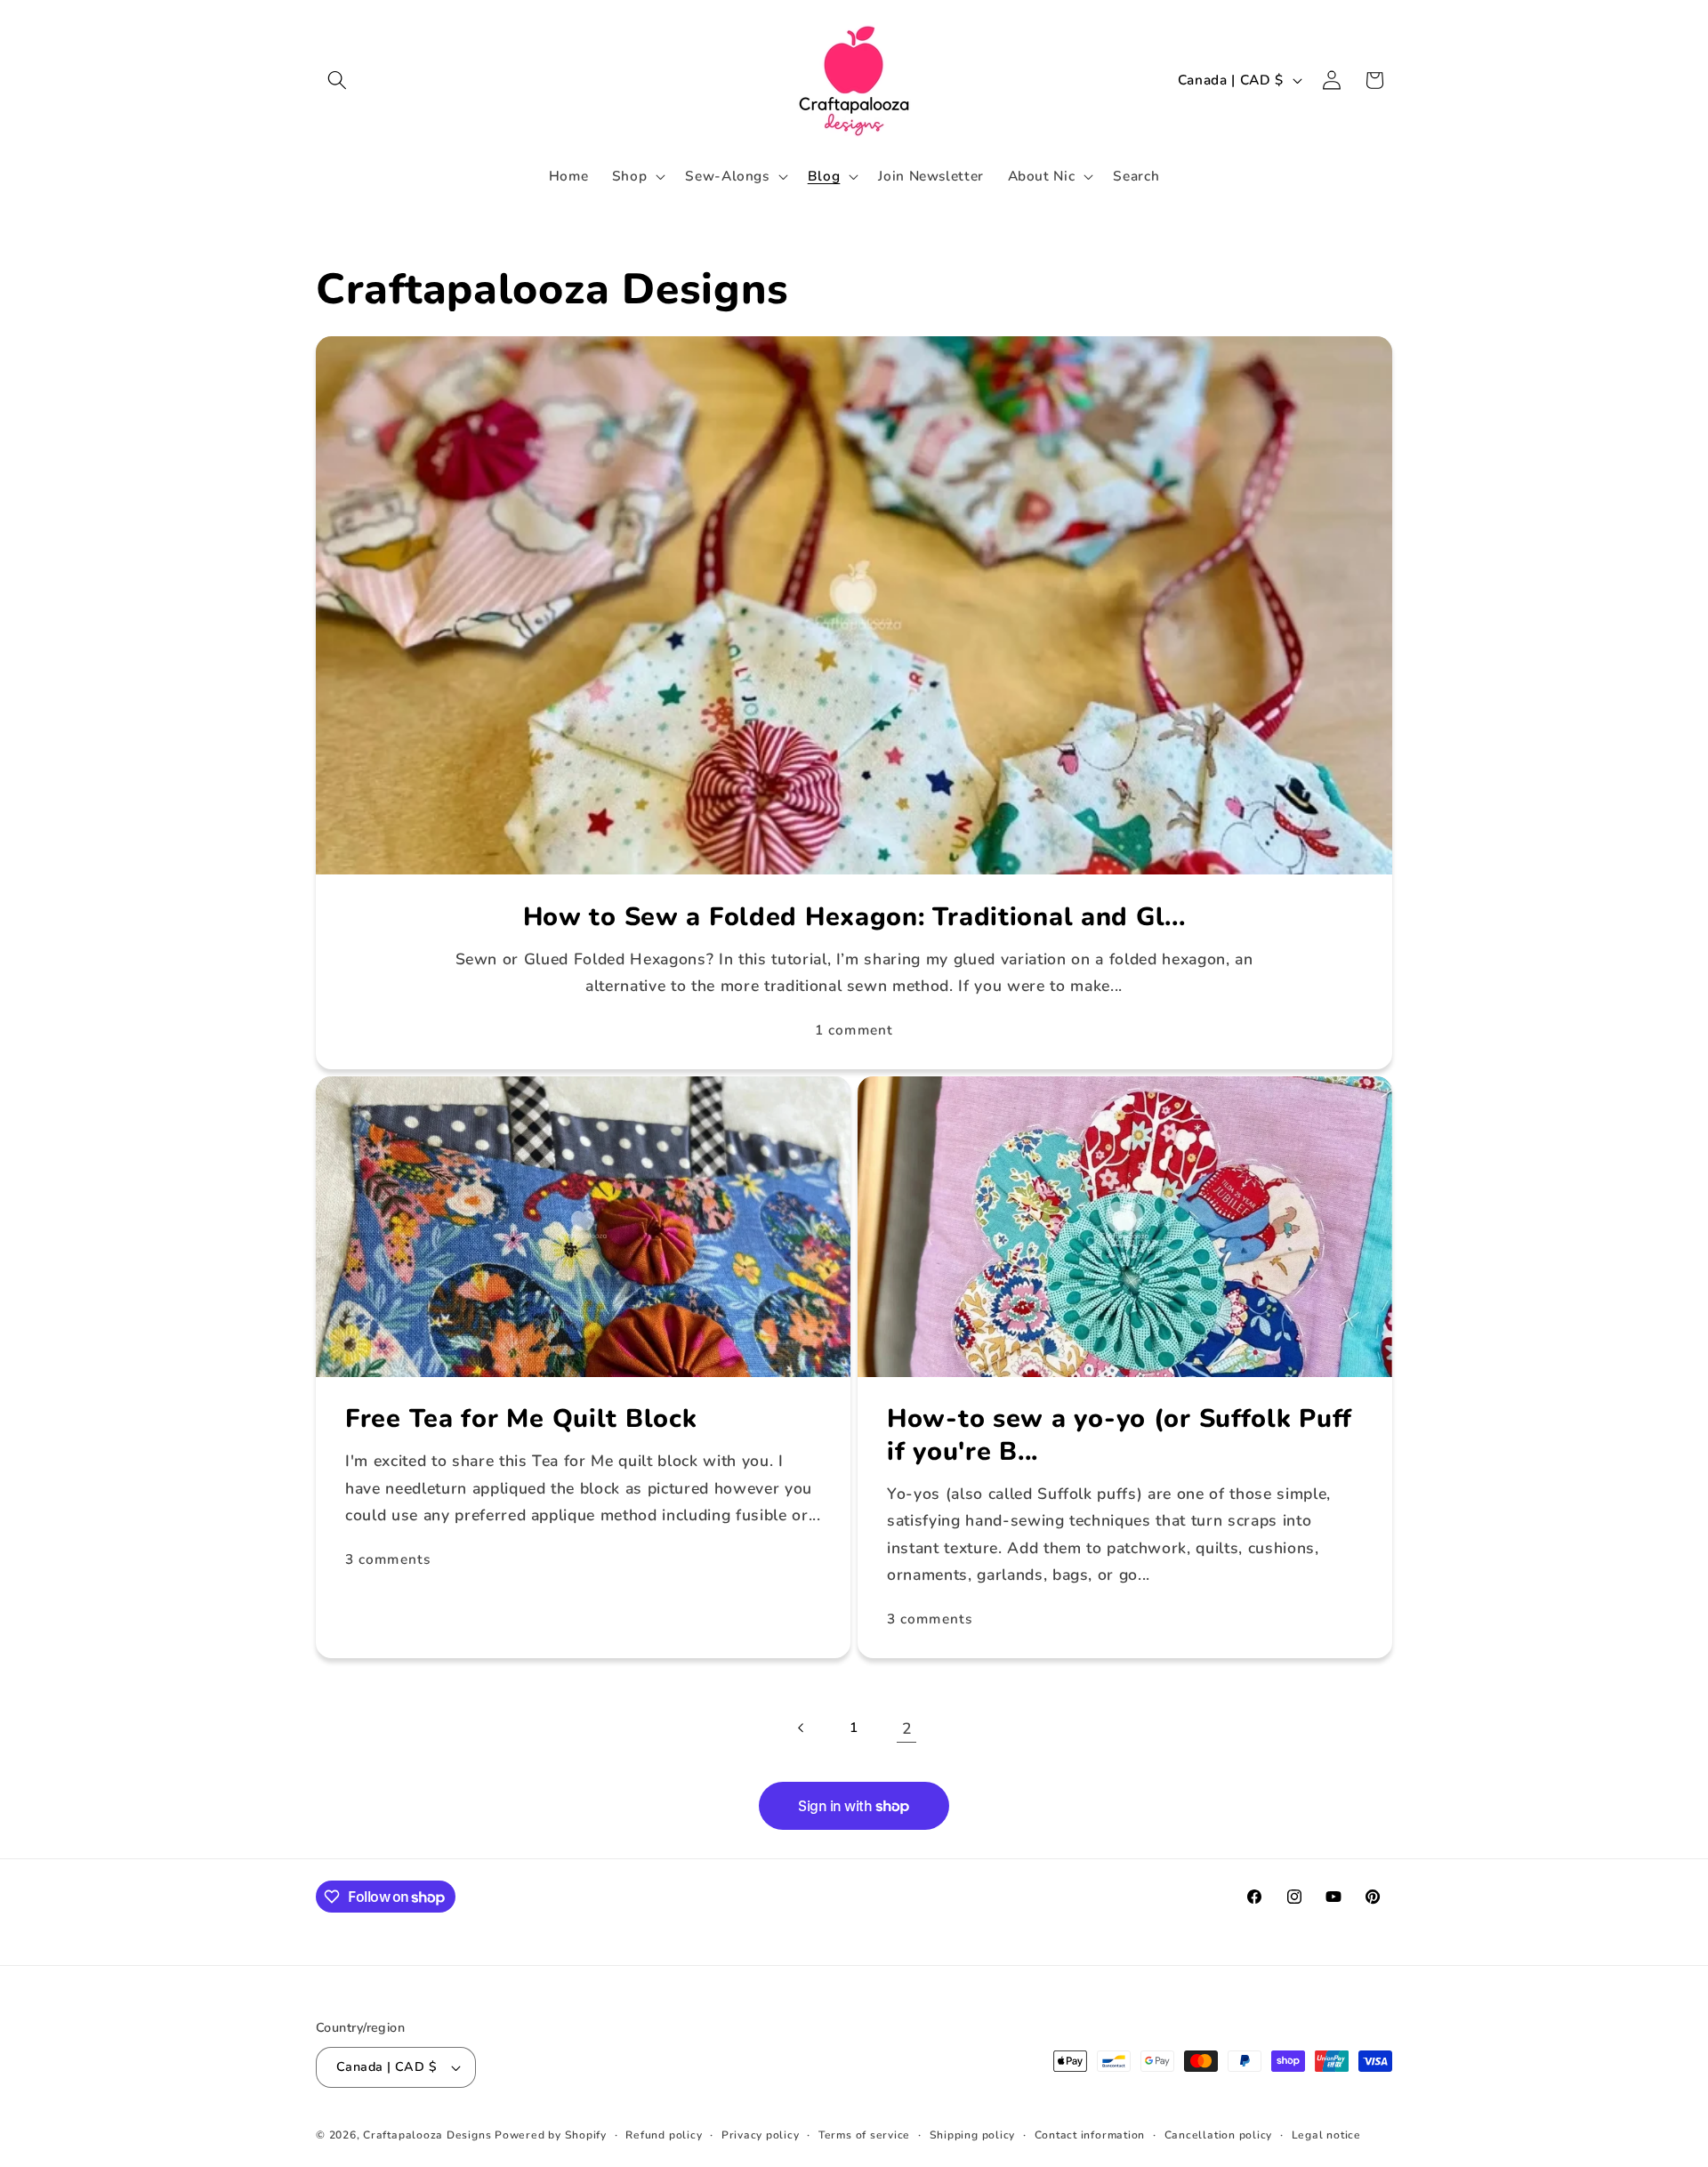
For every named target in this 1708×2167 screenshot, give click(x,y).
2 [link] (907, 1728)
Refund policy (664, 2135)
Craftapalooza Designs (427, 2135)
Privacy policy (761, 2135)
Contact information (1090, 2135)
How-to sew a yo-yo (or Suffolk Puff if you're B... (1120, 1435)
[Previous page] (801, 1728)
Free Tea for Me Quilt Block (521, 1419)
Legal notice (1326, 2135)
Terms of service (864, 2135)
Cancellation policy (1219, 2135)
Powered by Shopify (551, 2135)
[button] (337, 80)
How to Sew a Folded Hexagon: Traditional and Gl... (854, 918)
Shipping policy (973, 2135)
